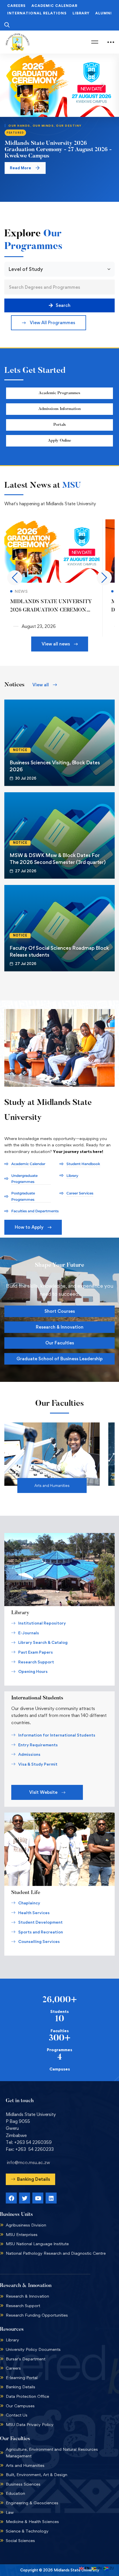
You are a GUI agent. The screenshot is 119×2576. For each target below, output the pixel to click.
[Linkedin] (51, 2198)
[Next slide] (103, 85)
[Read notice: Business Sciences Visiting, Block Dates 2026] (59, 743)
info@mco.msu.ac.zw (28, 2162)
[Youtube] (38, 2198)
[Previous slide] (16, 85)
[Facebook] (11, 2198)
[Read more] (52, 523)
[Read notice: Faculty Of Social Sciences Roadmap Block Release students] (59, 928)
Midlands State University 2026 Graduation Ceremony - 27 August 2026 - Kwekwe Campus (58, 150)
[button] (49, 323)
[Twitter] (25, 2198)
